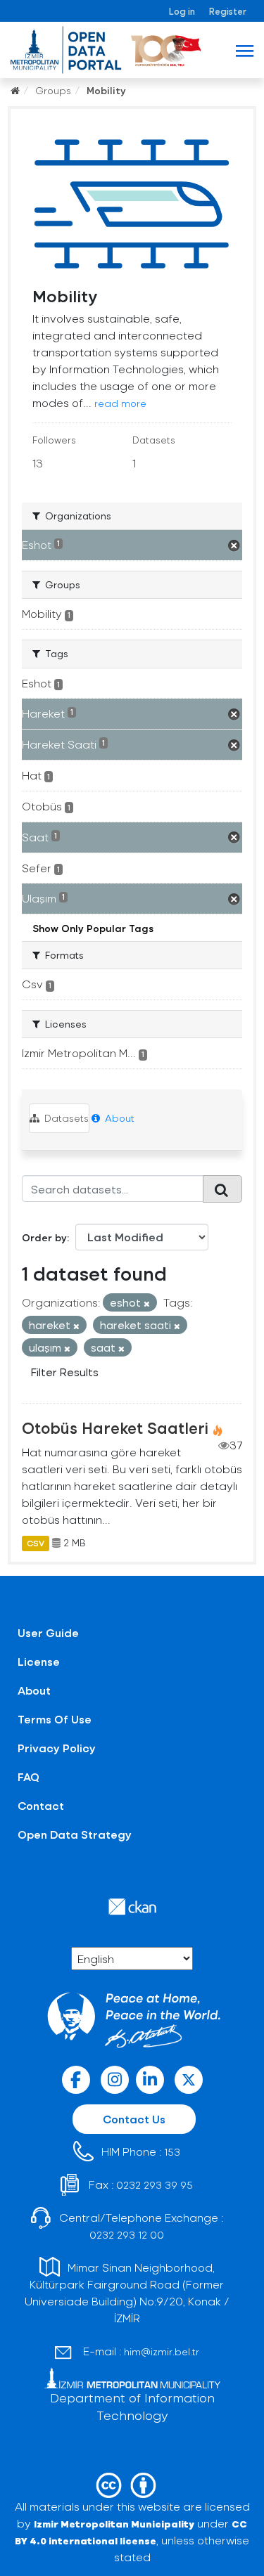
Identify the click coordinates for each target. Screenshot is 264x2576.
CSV (36, 1543)
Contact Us (134, 2119)
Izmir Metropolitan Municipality (114, 2524)
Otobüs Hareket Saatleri (115, 1428)
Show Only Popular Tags (93, 928)
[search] (222, 1189)
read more (120, 403)
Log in (182, 11)
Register (228, 11)
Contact (41, 1805)
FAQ (29, 1776)
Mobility (106, 90)
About (118, 1118)
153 (172, 2152)
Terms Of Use (55, 1719)
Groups (53, 90)
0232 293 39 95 (155, 2185)
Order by (44, 1237)
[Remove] (147, 1303)
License (39, 1661)
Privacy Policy (57, 1748)
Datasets (65, 1118)
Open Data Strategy (75, 1834)
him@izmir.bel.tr (162, 2351)
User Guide (48, 1632)
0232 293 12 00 (127, 2235)
